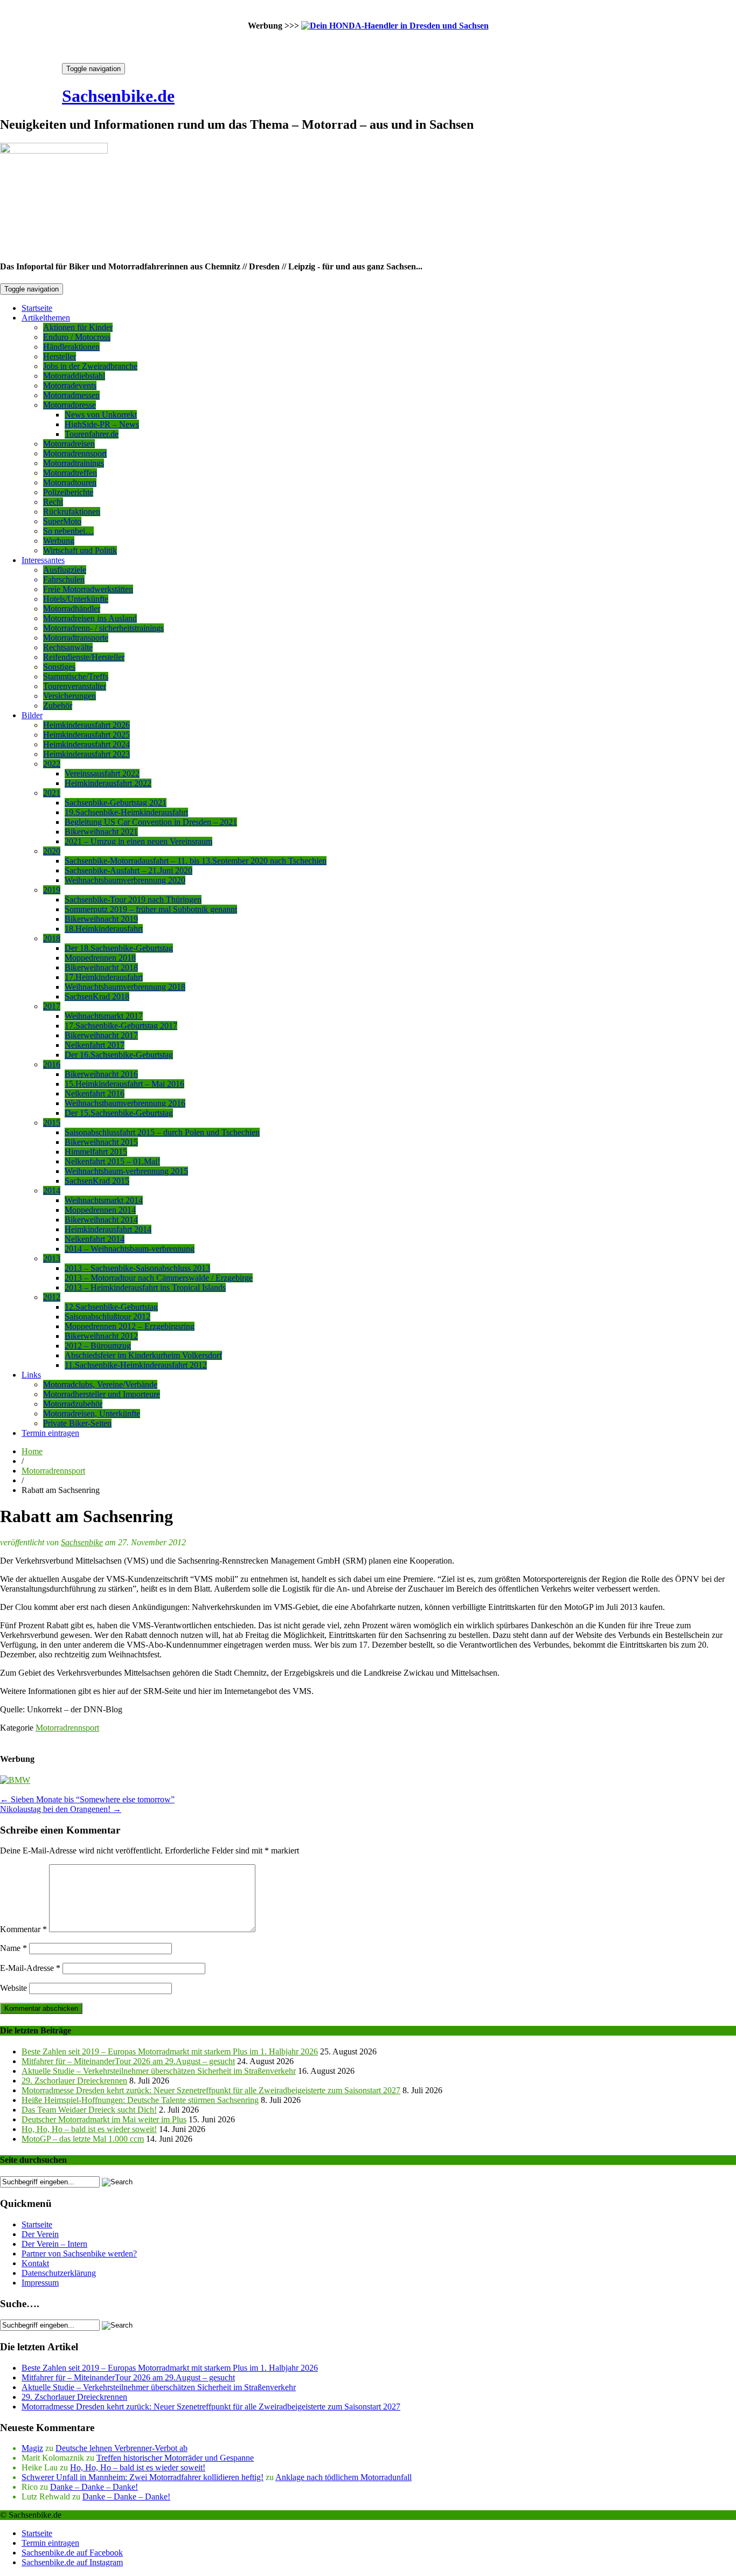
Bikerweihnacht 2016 (101, 1074)
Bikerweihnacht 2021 (101, 832)
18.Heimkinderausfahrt (104, 929)
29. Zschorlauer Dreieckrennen (74, 2081)
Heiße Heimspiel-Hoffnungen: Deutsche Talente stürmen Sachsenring (140, 2100)
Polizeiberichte (68, 492)
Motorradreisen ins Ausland (90, 618)
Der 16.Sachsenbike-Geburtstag (119, 1055)
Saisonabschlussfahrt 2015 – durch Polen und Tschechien (162, 1132)
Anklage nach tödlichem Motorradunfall (343, 2477)
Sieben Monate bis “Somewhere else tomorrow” (87, 1799)
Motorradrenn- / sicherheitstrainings (103, 628)
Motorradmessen (71, 395)
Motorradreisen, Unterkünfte (92, 1414)
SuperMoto (62, 521)
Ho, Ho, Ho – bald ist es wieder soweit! (89, 2129)
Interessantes (43, 560)
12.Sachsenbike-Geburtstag (111, 1307)
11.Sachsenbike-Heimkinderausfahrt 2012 (136, 1365)
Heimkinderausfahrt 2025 (86, 735)
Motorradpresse (70, 405)
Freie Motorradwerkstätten (88, 589)
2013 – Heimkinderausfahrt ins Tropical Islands (145, 1287)
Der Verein (40, 2234)
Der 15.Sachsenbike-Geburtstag (119, 1113)
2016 (52, 1064)
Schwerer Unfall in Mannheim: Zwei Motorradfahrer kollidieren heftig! (143, 2477)
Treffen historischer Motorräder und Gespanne (175, 2458)
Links (31, 1375)
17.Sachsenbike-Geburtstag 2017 (121, 1026)
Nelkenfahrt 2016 (95, 1093)
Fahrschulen (64, 579)
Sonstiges (59, 667)
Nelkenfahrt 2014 (95, 1239)
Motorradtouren (70, 482)
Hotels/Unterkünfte (76, 599)
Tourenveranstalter (75, 686)
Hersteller (60, 356)
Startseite (37, 308)
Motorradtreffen (70, 473)
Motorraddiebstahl (74, 376)
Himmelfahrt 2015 (96, 1152)
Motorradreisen (69, 444)
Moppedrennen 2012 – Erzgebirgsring (130, 1326)
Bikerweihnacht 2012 (101, 1336)
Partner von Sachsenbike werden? (79, 2254)
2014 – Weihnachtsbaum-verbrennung (130, 1249)
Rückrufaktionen (72, 512)
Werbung (59, 541)
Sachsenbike (82, 1542)
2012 (52, 1297)
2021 (52, 793)
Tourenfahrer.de (92, 434)
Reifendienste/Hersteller (84, 657)
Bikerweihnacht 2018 (101, 967)
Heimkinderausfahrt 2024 (86, 744)
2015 (52, 1123)
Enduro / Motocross (77, 337)
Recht (53, 502)
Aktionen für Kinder (78, 327)
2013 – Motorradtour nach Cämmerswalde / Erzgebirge (159, 1278)
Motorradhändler (72, 609)
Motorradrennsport (75, 453)
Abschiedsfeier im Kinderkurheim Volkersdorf (143, 1355)
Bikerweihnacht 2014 (101, 1220)
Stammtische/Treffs (76, 676)
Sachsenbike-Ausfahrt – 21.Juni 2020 (129, 870)
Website (13, 1988)
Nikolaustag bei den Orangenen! (61, 1809)
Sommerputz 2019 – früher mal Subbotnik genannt (151, 909)
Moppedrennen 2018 (100, 958)
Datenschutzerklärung (59, 2273)
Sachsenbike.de (118, 96)
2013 (52, 1258)
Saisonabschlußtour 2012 (107, 1317)
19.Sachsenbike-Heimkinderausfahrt (126, 812)
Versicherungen (70, 696)
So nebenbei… (68, 531)
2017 (52, 1006)
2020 (52, 851)
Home (32, 1451)
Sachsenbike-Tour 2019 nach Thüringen (133, 900)
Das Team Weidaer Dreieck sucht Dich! (89, 2110)
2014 (52, 1190)
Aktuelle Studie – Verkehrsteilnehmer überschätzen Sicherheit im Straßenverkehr (159, 2071)
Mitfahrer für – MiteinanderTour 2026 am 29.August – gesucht (128, 2061)
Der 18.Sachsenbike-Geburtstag (119, 948)
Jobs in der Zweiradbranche (90, 366)
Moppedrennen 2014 (100, 1210)
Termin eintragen (50, 1433)
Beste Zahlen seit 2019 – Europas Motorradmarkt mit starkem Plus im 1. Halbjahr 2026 (170, 2051)
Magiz (32, 2448)
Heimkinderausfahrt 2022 (108, 783)
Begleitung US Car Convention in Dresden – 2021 (151, 822)
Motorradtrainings (74, 463)
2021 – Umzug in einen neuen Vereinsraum (138, 841)
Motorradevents (70, 386)
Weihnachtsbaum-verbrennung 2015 (126, 1171)
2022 (52, 764)
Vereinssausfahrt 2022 (102, 773)
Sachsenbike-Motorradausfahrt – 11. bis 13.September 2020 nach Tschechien (196, 861)
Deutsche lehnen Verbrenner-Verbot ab (121, 2448)
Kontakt (35, 2263)
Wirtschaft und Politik (80, 550)
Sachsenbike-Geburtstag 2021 (116, 803)
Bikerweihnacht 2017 (101, 1035)
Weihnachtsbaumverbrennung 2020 (125, 880)
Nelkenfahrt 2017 (95, 1045)
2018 (52, 938)
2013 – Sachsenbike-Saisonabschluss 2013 (137, 1268)
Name (13, 1948)
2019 (52, 890)
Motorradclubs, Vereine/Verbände (100, 1384)
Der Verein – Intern (54, 2244)
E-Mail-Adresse (30, 1968)
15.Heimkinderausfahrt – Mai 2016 (124, 1084)
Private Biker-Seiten (77, 1423)
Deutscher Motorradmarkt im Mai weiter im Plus (104, 2119)
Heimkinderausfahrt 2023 (86, 754)
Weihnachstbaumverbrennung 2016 (125, 1103)
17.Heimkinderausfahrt (104, 977)
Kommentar (23, 1929)
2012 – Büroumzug (98, 1346)
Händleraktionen (71, 347)
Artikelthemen (46, 318)
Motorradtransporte (76, 638)
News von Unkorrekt (101, 415)
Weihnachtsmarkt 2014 (104, 1200)
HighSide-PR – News (102, 424)
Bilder (32, 715)
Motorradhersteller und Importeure (102, 1394)
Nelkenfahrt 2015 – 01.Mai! (112, 1161)
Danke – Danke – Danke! (94, 2487)
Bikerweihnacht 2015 (101, 1142)
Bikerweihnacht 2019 (101, 919)
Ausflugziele (65, 570)
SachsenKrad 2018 (97, 997)
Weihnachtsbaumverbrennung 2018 (125, 987)
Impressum (40, 2283)
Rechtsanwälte (68, 647)
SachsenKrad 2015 (97, 1181)
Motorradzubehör (73, 1404)
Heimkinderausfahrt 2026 (86, 725)
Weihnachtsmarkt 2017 (104, 1016)
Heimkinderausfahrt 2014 (108, 1229)
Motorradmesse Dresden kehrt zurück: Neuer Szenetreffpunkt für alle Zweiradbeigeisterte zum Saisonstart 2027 (211, 2090)
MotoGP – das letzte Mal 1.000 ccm (83, 2139)
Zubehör (58, 706)
